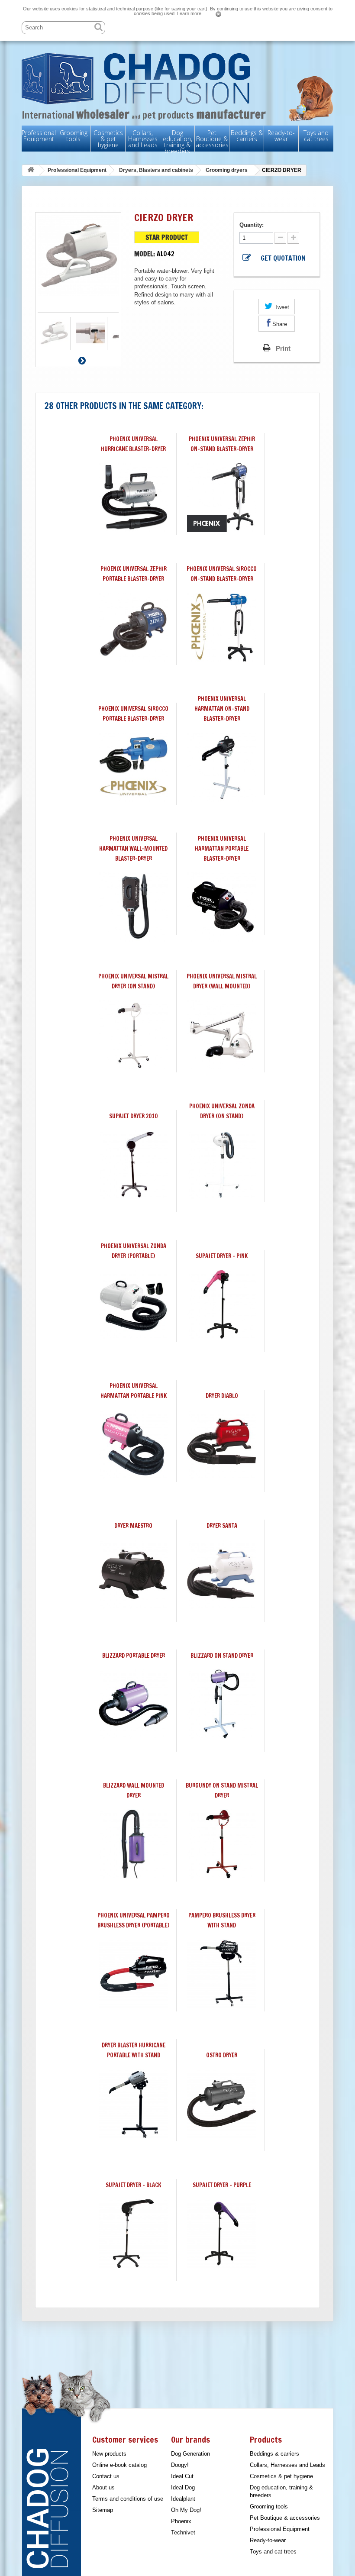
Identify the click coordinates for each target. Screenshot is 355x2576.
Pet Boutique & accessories (212, 139)
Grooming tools (74, 136)
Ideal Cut (182, 2476)
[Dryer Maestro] (133, 1574)
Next (82, 360)
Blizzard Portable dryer (134, 1656)
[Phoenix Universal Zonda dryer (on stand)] (222, 1165)
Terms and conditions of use (128, 2499)
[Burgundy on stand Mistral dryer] (222, 1844)
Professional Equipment (39, 136)
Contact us (106, 2476)
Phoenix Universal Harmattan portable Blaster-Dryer (222, 849)
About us (103, 2487)
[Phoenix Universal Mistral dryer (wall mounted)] (222, 1035)
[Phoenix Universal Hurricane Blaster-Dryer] (133, 497)
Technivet (183, 2532)
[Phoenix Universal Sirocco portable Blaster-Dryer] (133, 767)
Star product (167, 238)
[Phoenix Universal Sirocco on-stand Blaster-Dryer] (222, 627)
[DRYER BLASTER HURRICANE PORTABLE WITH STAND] (133, 2104)
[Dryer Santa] (222, 1574)
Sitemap (103, 2510)
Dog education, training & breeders (177, 142)
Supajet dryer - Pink (222, 1256)
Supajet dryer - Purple (222, 2185)
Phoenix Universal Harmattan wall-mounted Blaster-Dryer (133, 849)
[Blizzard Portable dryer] (133, 1704)
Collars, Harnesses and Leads (143, 139)
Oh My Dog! (186, 2510)
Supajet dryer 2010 (134, 1116)
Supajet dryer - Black (133, 2185)
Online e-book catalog (119, 2465)
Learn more (189, 13)
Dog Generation (190, 2454)
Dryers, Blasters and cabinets (156, 170)
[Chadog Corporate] (177, 79)
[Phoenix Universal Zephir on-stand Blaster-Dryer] (222, 497)
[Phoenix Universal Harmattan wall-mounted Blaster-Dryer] (133, 907)
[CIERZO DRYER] (54, 333)
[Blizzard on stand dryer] (222, 1704)
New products (109, 2454)
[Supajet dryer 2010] (133, 1165)
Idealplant (183, 2499)
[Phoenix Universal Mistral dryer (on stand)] (133, 1035)
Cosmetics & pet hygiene (108, 139)
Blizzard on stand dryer (222, 1656)
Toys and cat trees (316, 136)
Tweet (281, 307)
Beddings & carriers (247, 136)
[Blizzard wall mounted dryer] (133, 1844)
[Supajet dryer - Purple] (222, 2234)
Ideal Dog (183, 2487)
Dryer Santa (222, 1526)
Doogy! (180, 2465)
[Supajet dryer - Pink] (222, 1304)
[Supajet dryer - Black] (133, 2234)
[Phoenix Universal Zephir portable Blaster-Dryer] (133, 627)
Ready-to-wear (281, 136)
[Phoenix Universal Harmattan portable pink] (133, 1444)
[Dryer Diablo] (222, 1444)
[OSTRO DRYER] (222, 2104)
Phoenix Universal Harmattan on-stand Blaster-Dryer (222, 709)
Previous (74, 360)
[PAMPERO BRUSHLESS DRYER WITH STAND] (222, 1974)
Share (279, 324)
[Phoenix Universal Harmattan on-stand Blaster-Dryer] (222, 767)
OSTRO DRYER (222, 2055)
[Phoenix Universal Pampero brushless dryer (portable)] (133, 1974)
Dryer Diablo (222, 1396)
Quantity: (252, 225)
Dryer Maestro (133, 1526)
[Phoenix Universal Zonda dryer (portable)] (133, 1304)
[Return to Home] (31, 170)
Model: (145, 254)
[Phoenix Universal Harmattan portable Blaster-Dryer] (222, 907)
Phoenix (181, 2521)
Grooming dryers (227, 170)
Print (283, 348)
